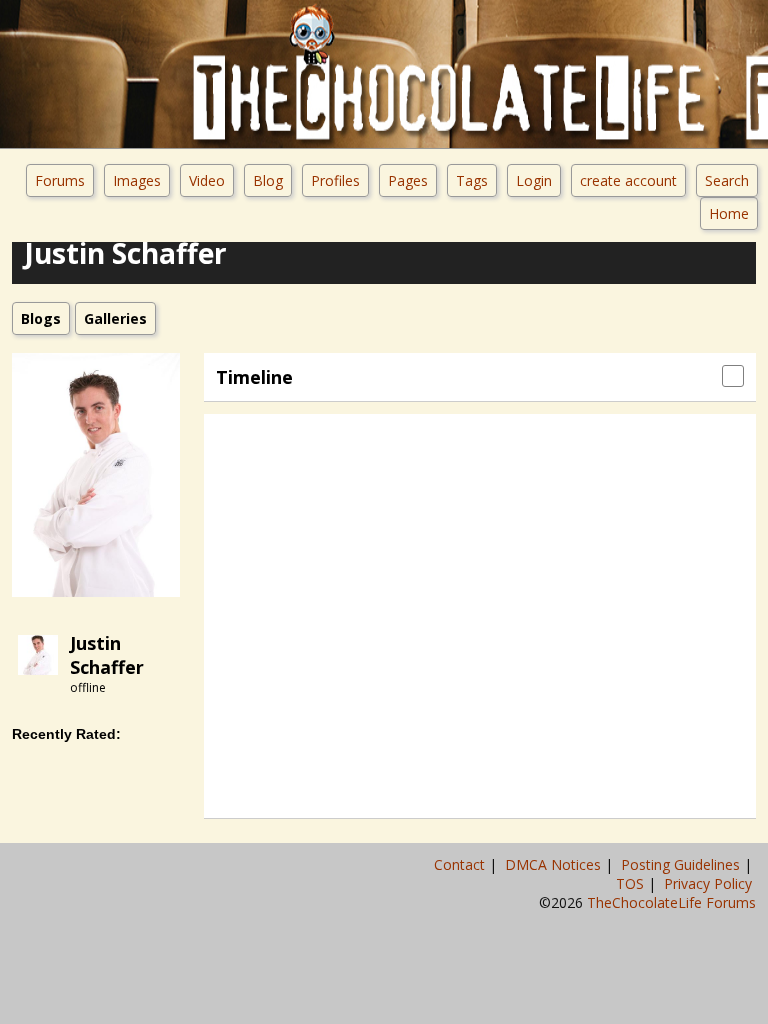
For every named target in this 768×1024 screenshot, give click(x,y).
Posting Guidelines (682, 864)
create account (628, 180)
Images (137, 180)
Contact (461, 864)
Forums (60, 180)
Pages (408, 180)
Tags (472, 180)
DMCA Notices (555, 864)
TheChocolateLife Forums (671, 902)
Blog (268, 180)
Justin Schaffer (107, 655)
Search (727, 180)
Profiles (335, 180)
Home (729, 213)
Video (207, 180)
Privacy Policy (710, 883)
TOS (632, 883)
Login (534, 180)
